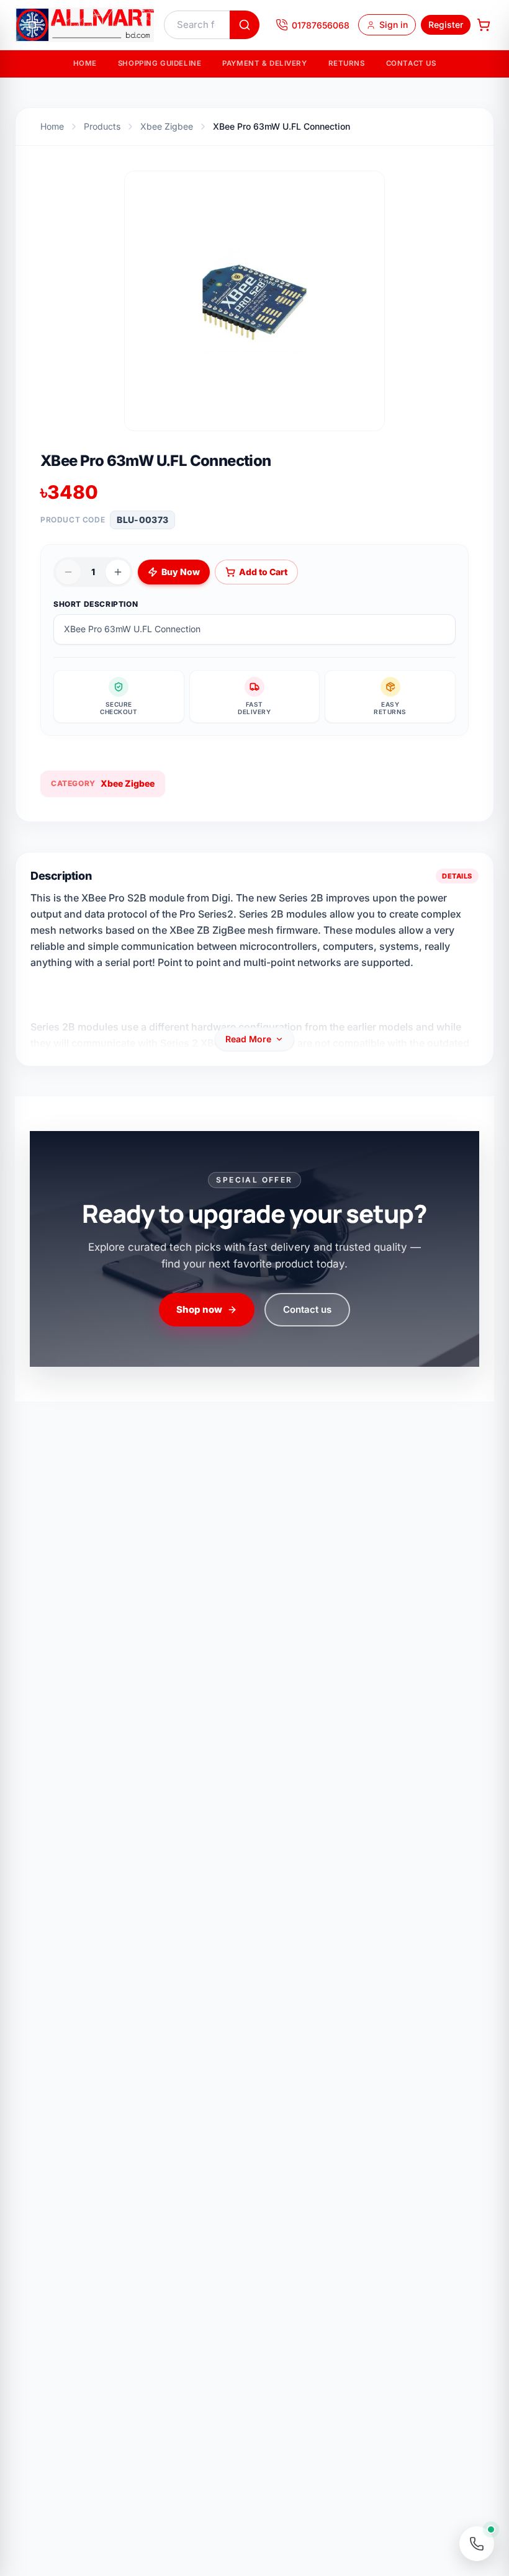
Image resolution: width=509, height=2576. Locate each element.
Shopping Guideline (160, 63)
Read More (248, 1039)
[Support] (477, 2544)
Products (102, 126)
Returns (347, 63)
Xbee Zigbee (167, 126)
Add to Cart (263, 572)
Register (446, 25)
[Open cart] (484, 25)
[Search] (245, 25)
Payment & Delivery (264, 63)
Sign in (394, 25)
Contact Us (411, 63)
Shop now (199, 1309)
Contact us (307, 1309)
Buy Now (181, 572)
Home (85, 63)
